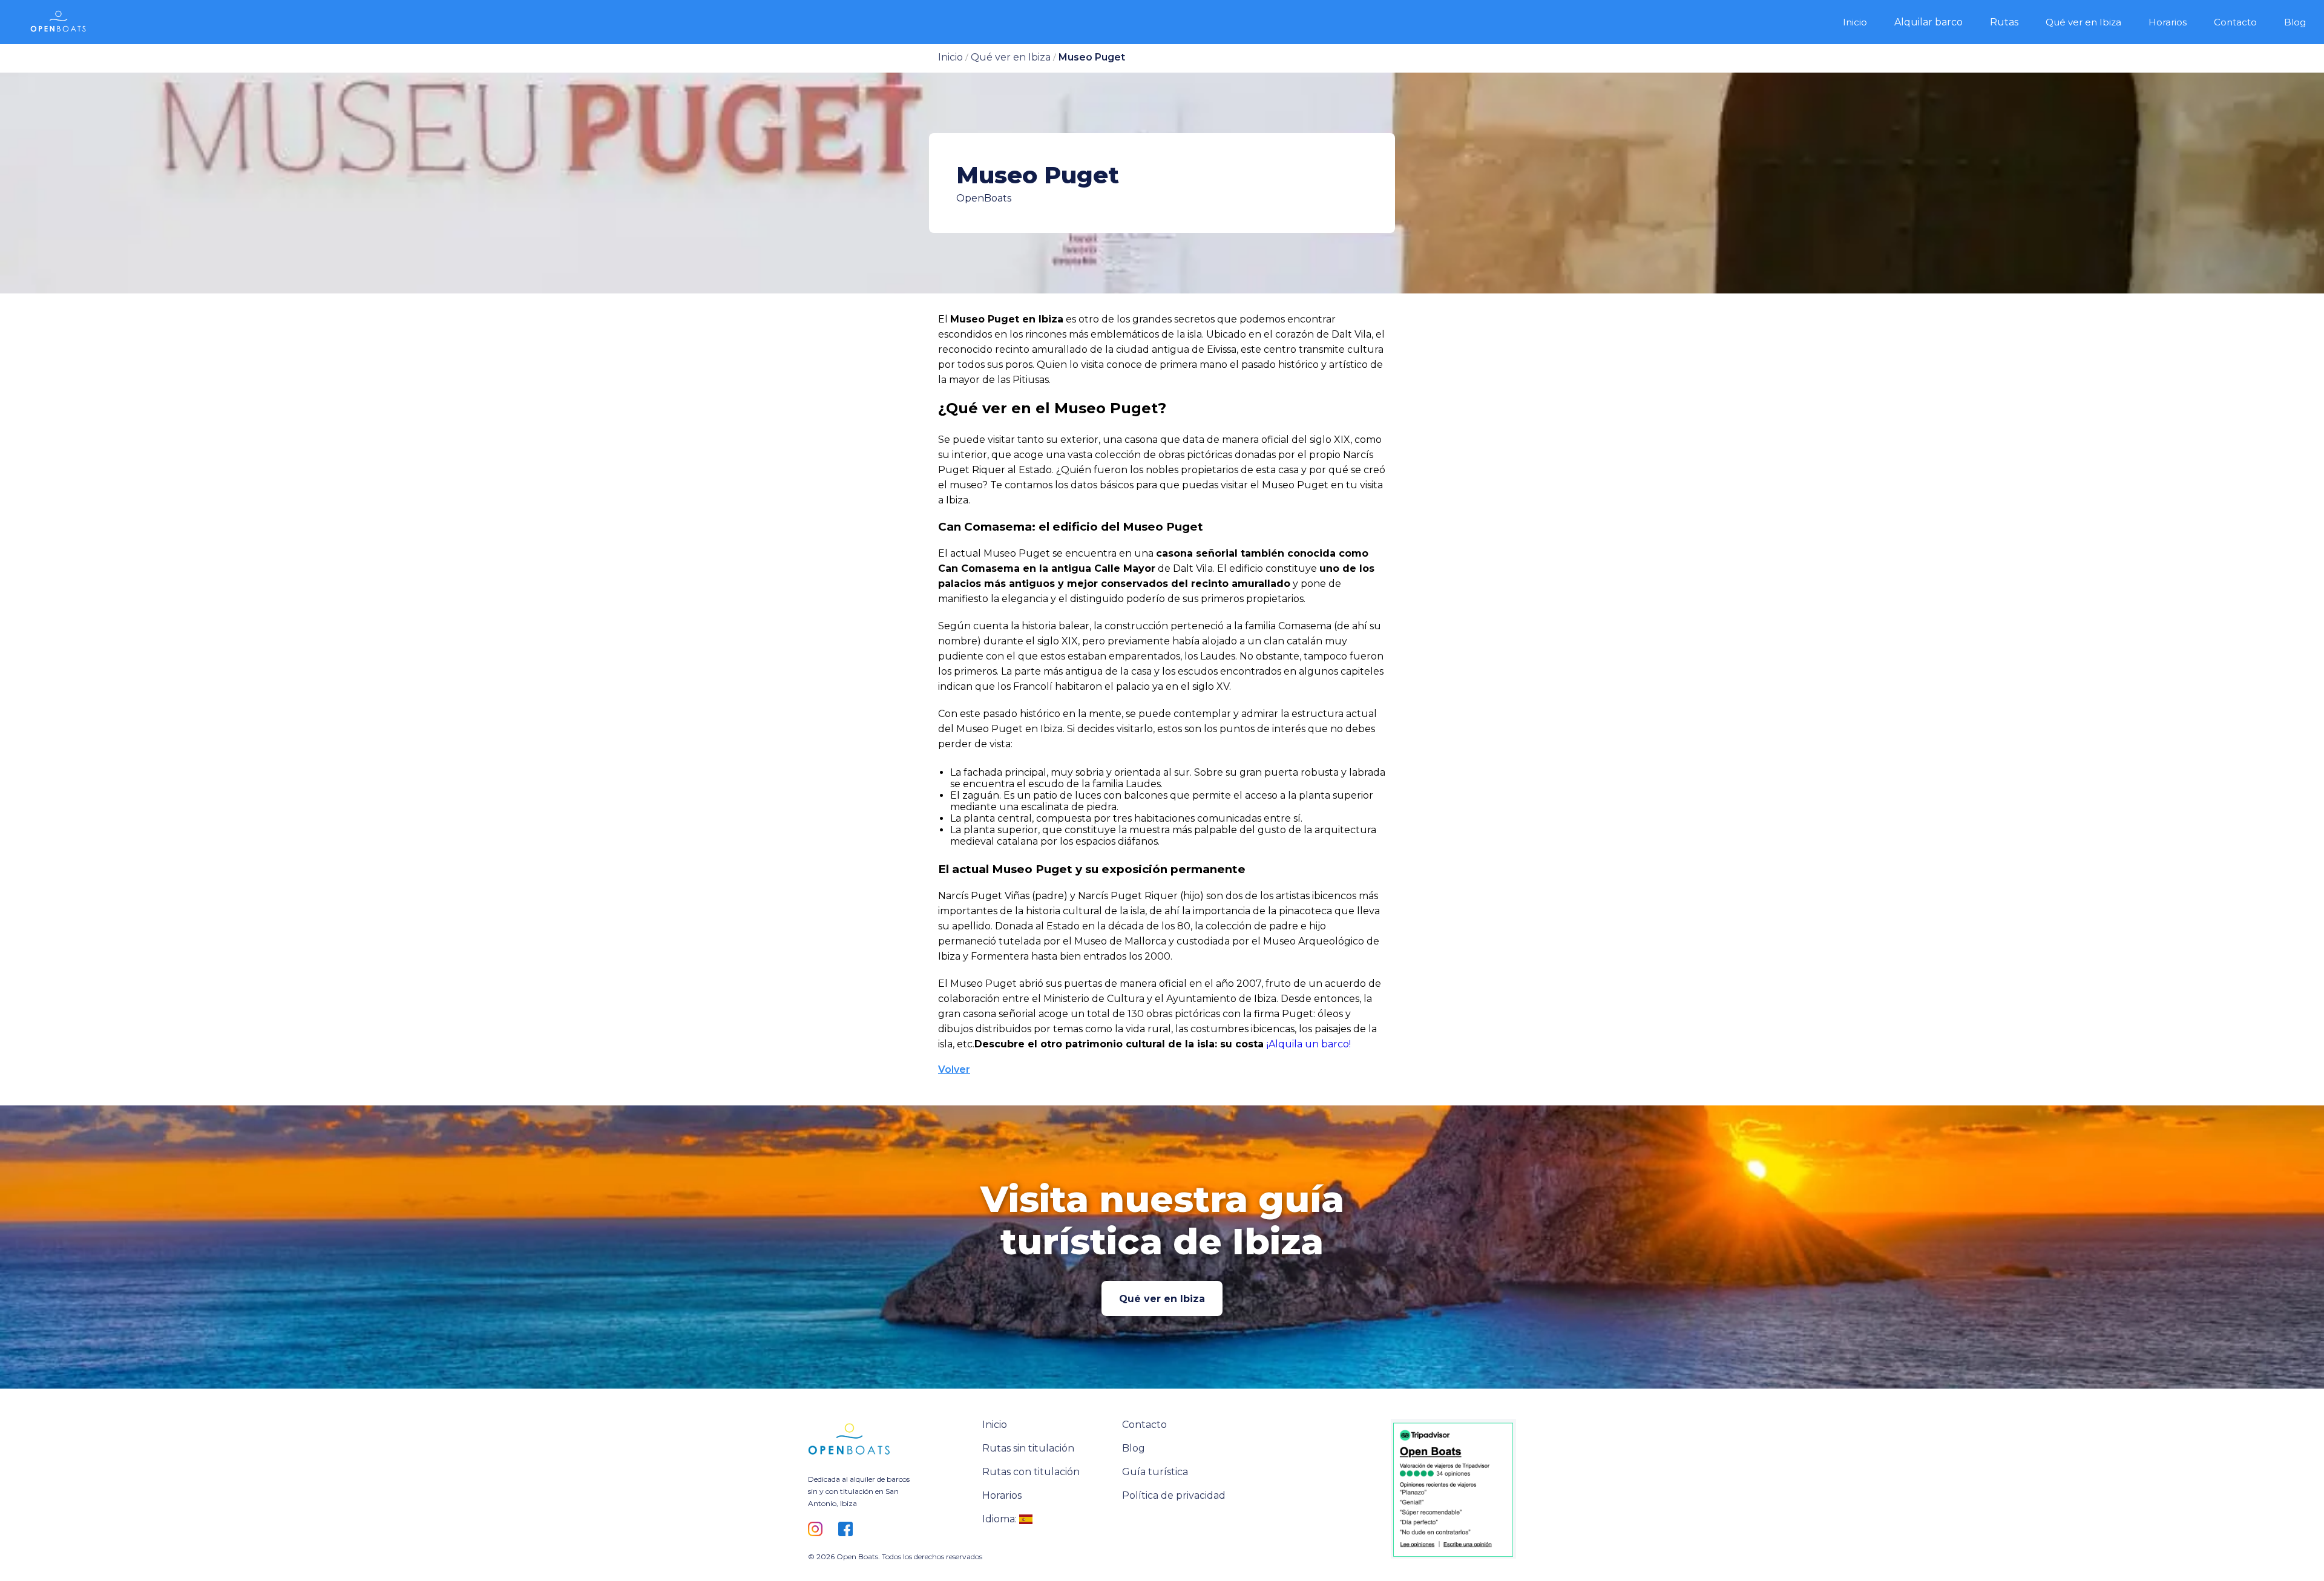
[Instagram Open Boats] (819, 1530)
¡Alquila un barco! (1309, 1044)
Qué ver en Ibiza (1162, 1299)
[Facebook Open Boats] (849, 1530)
